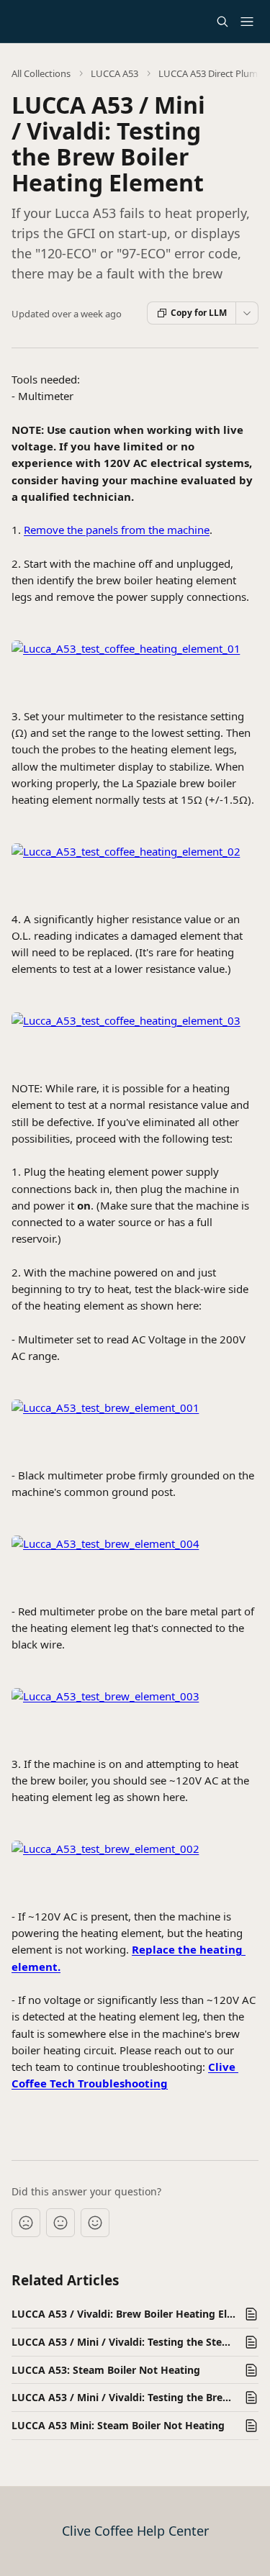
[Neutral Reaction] (60, 2223)
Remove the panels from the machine (117, 530)
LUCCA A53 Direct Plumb (211, 73)
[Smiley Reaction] (95, 2223)
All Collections (41, 73)
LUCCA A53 (114, 73)
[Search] (222, 22)
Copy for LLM (199, 313)
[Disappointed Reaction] (26, 2223)
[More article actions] (247, 313)
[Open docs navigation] (247, 22)
